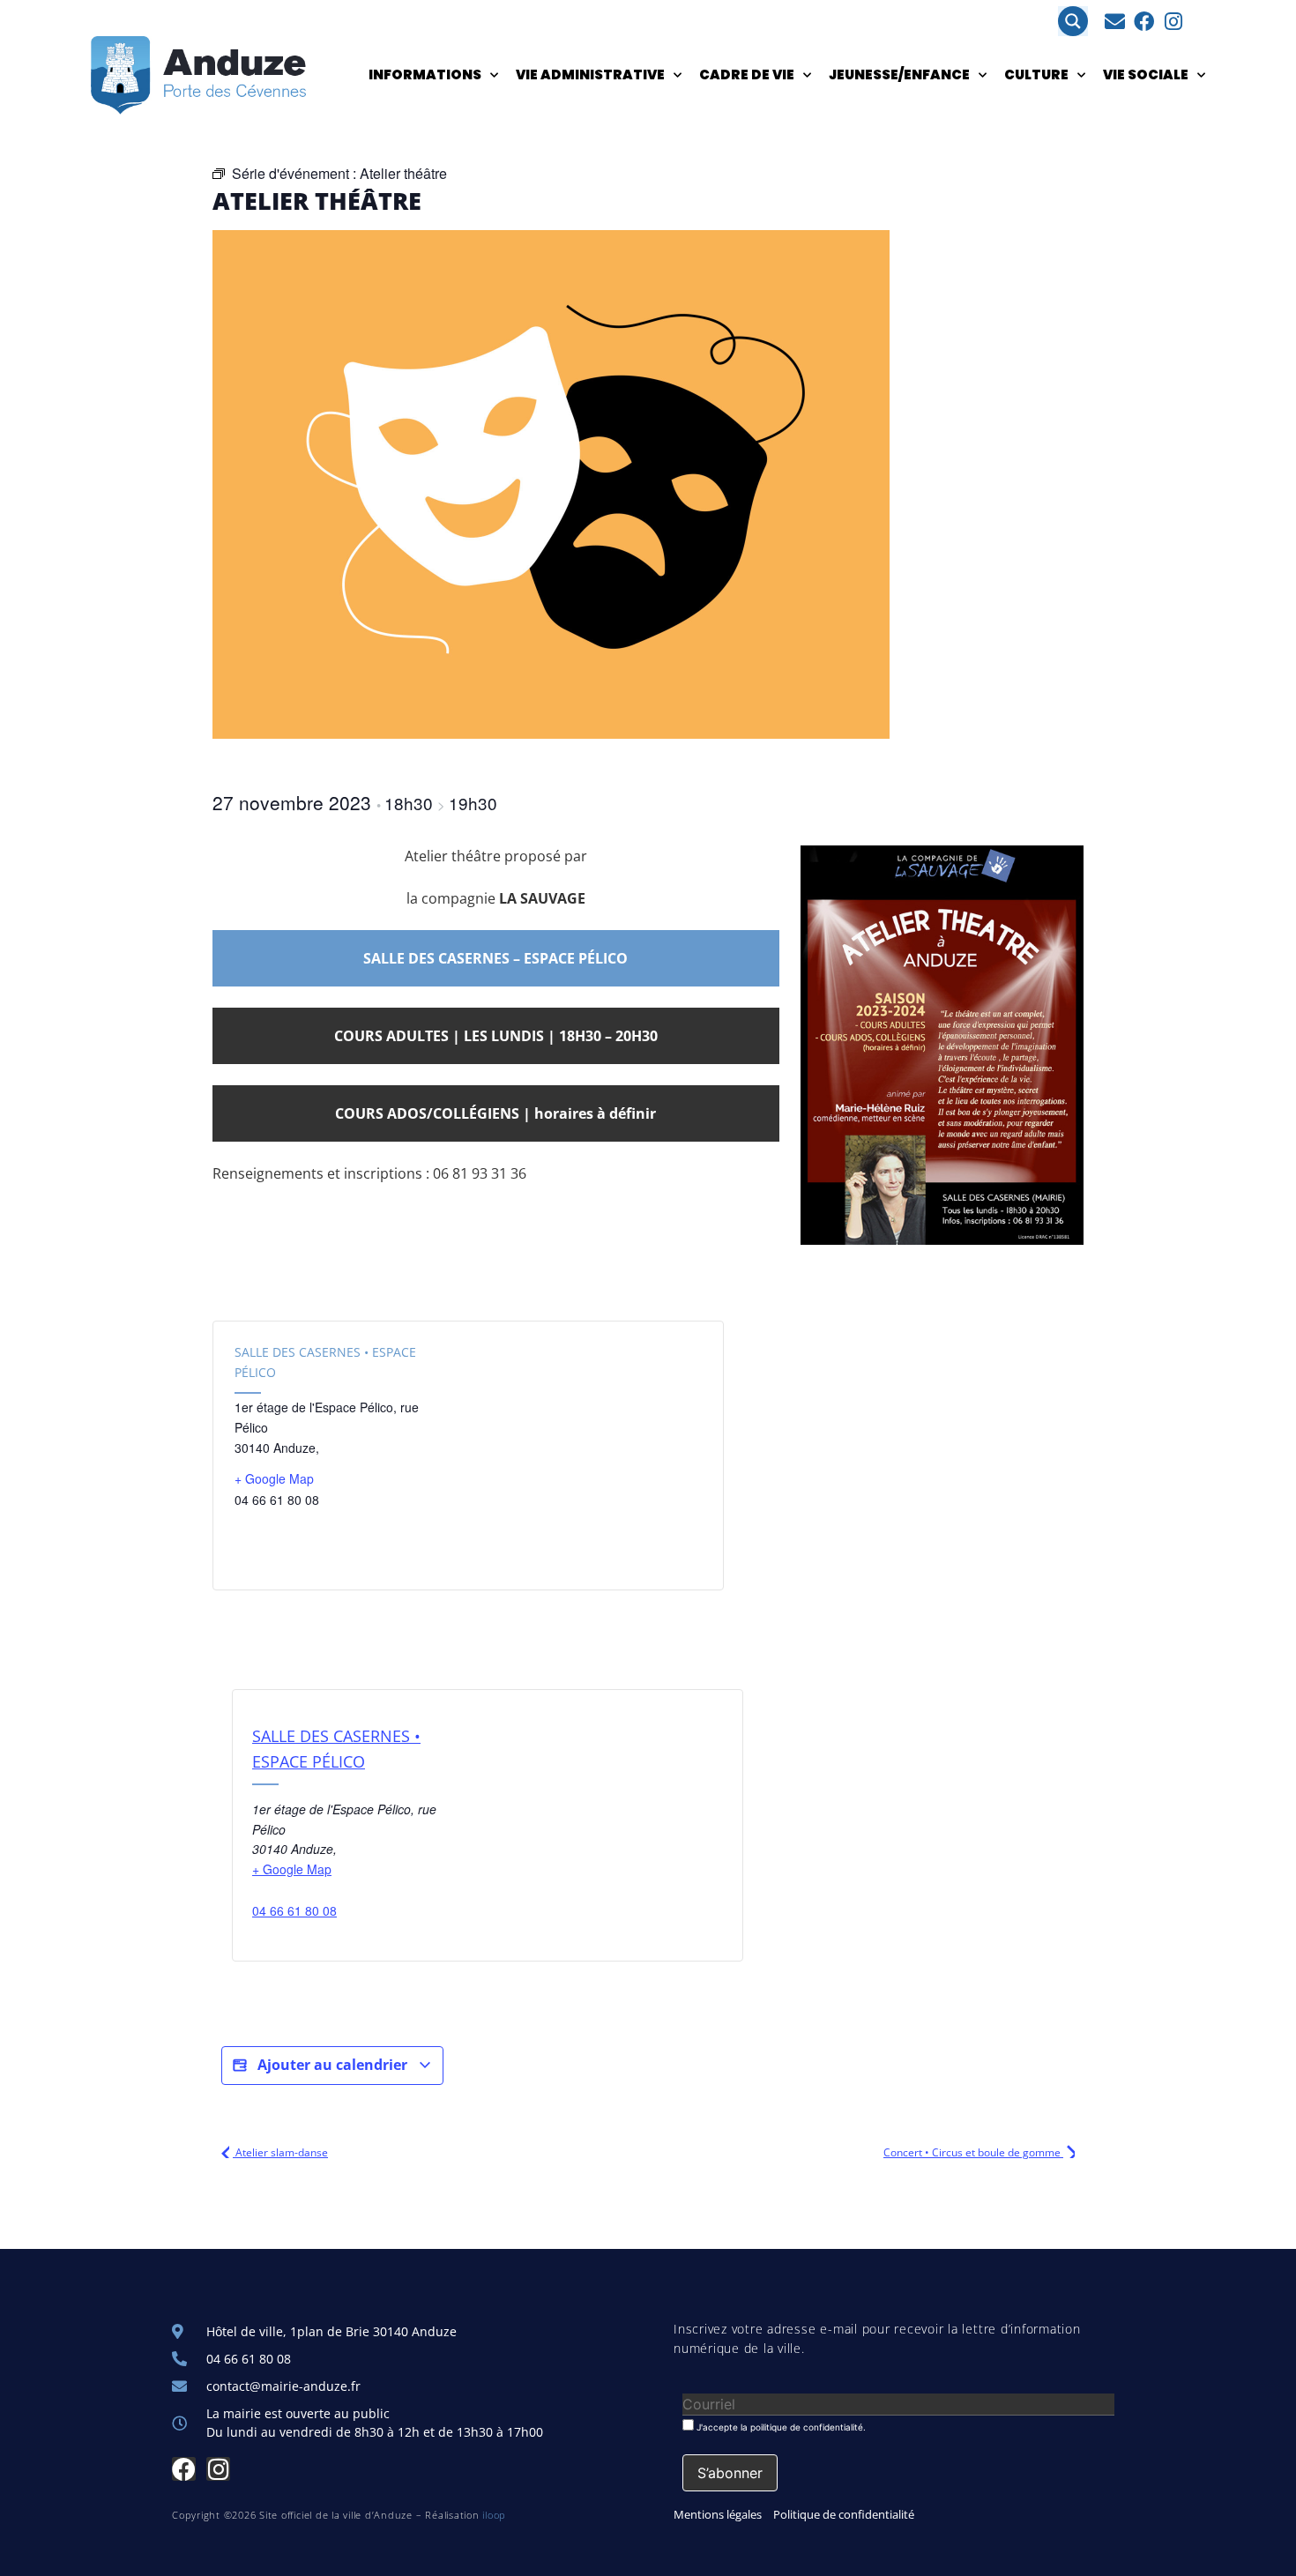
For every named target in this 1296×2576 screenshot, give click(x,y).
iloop (494, 2515)
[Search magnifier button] (1073, 21)
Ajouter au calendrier (332, 2065)
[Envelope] (1115, 22)
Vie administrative (590, 74)
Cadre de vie (747, 74)
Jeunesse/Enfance (899, 74)
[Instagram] (1173, 22)
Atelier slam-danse (280, 2152)
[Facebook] (1144, 22)
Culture (1036, 74)
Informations (425, 74)
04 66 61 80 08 (294, 1910)
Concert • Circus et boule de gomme (973, 2152)
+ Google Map (274, 1478)
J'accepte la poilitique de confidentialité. (780, 2427)
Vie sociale (1146, 74)
